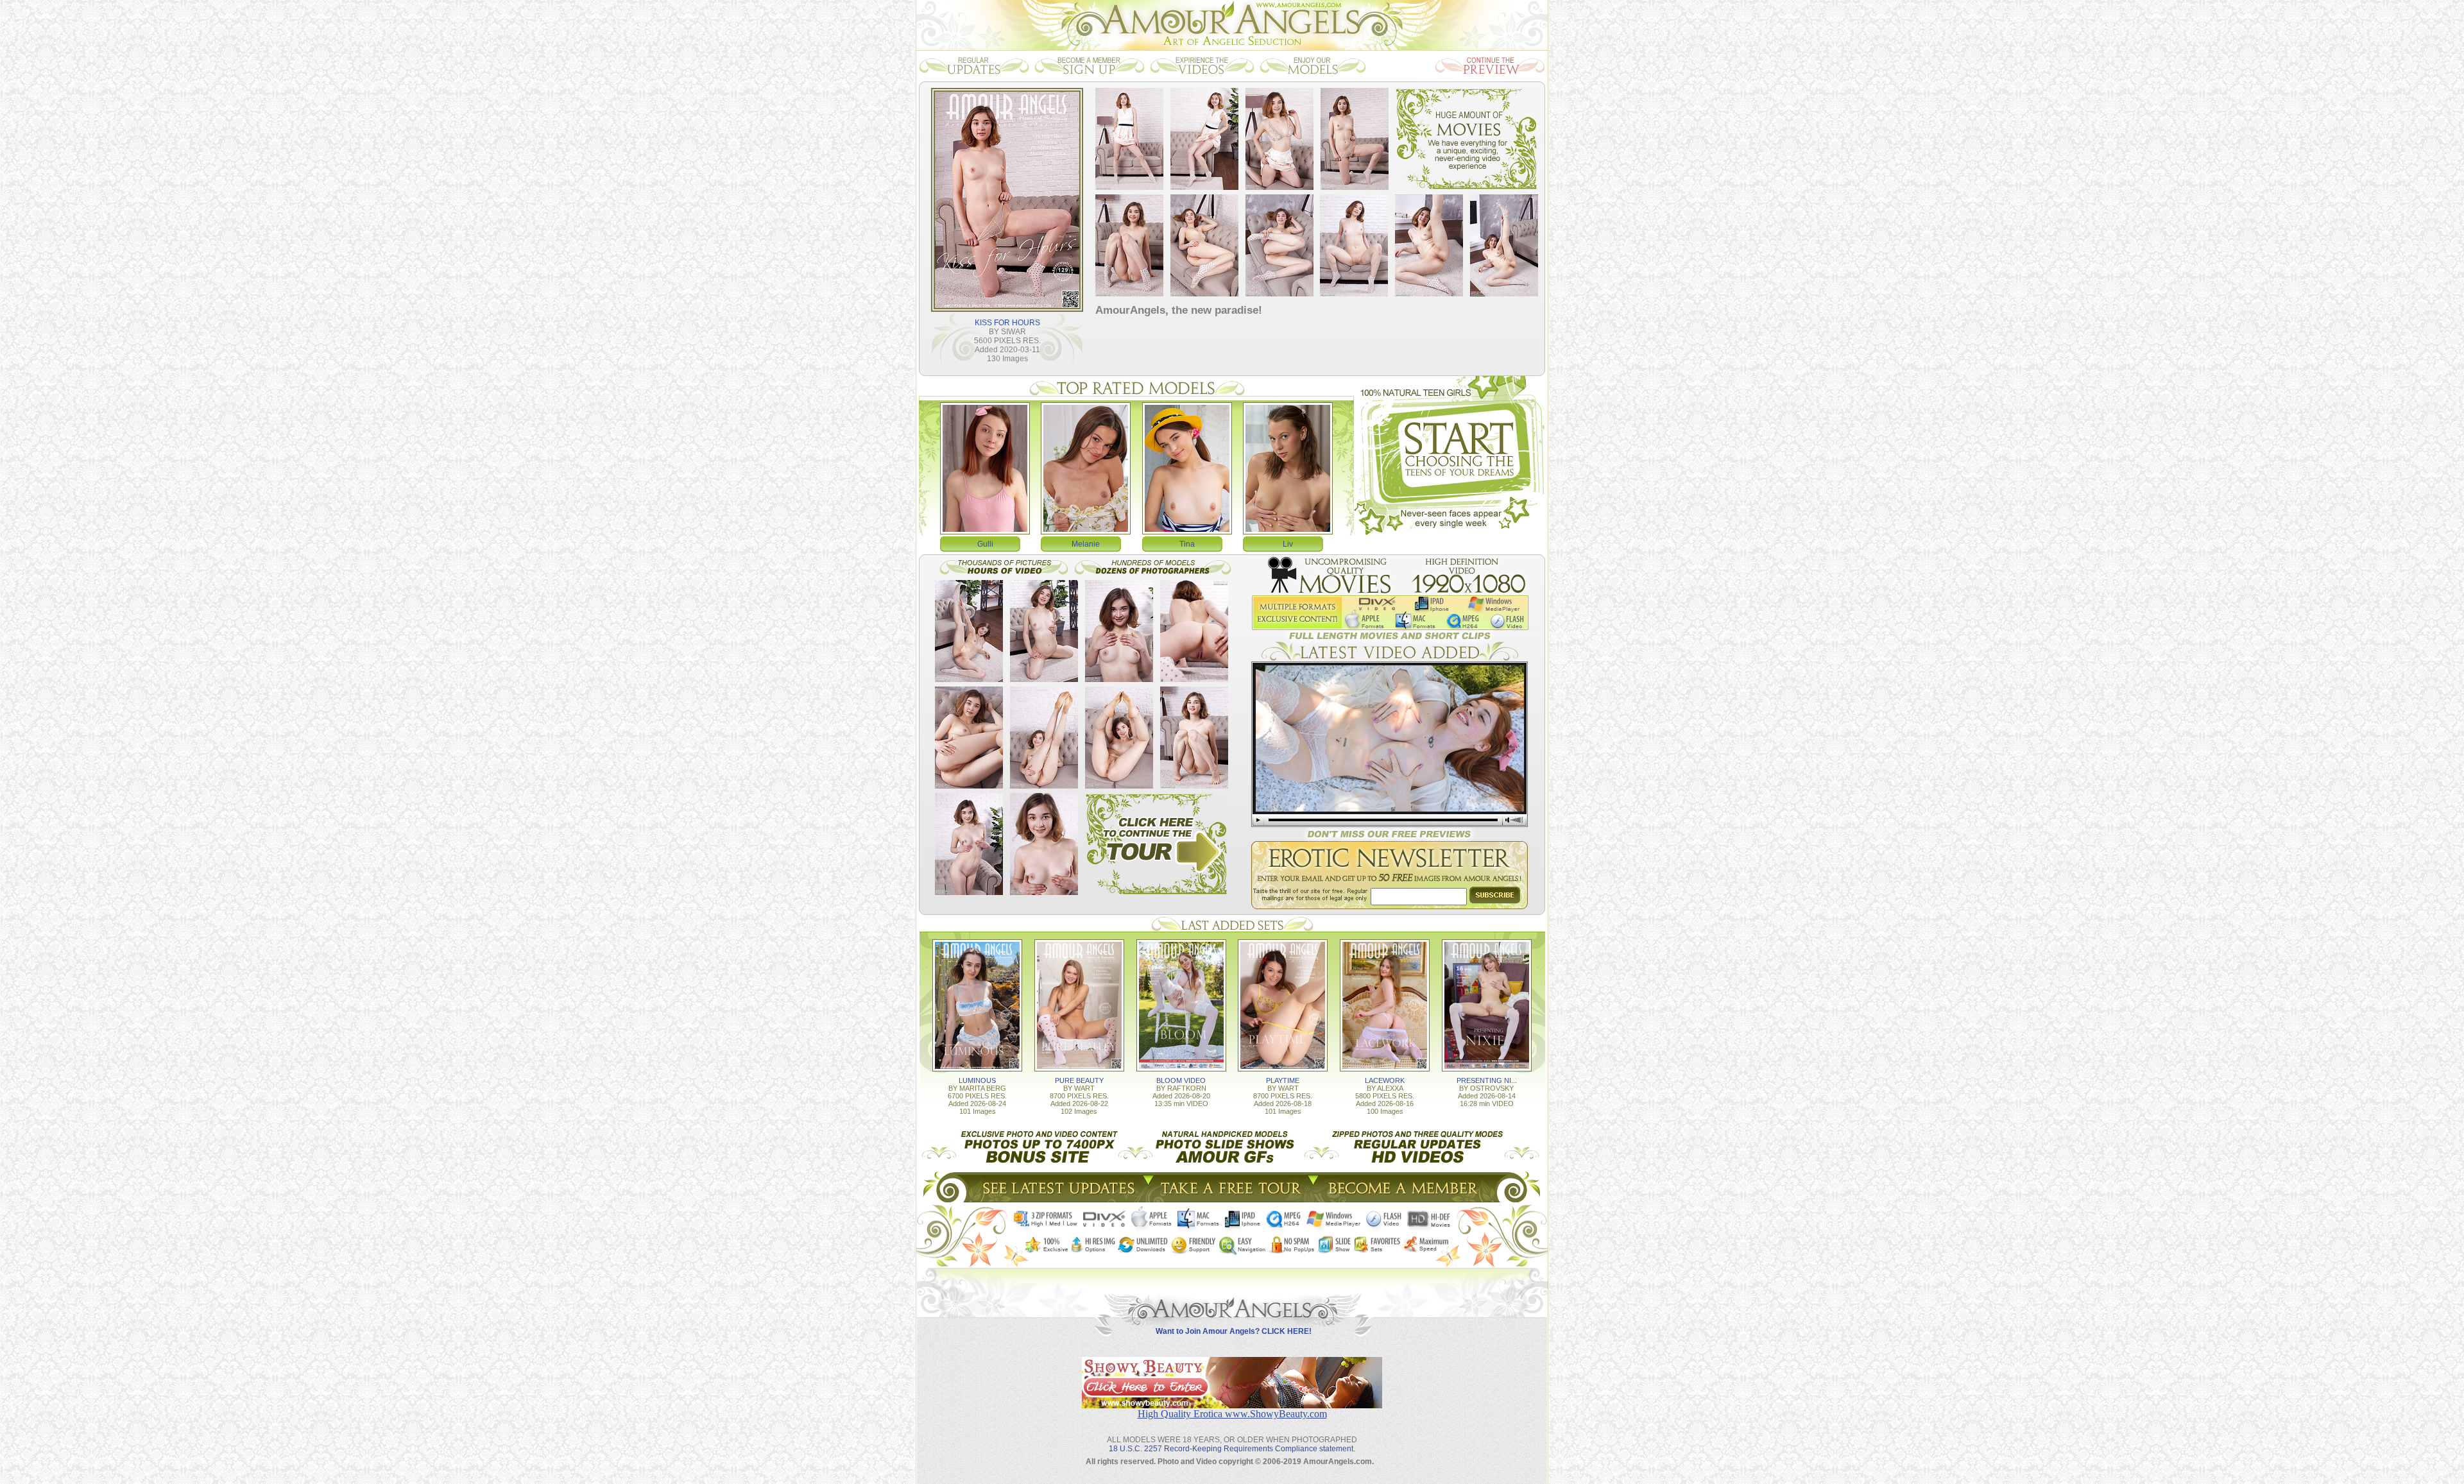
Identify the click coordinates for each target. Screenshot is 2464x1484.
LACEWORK (1385, 1080)
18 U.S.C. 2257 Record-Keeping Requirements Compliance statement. (1232, 1449)
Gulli (985, 544)
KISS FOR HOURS (1007, 323)
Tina (1187, 544)
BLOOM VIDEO (1181, 1080)
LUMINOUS (977, 1080)
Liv (1288, 544)
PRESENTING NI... (1487, 1080)
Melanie (1086, 544)
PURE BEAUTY (1079, 1080)
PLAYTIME (1283, 1080)
